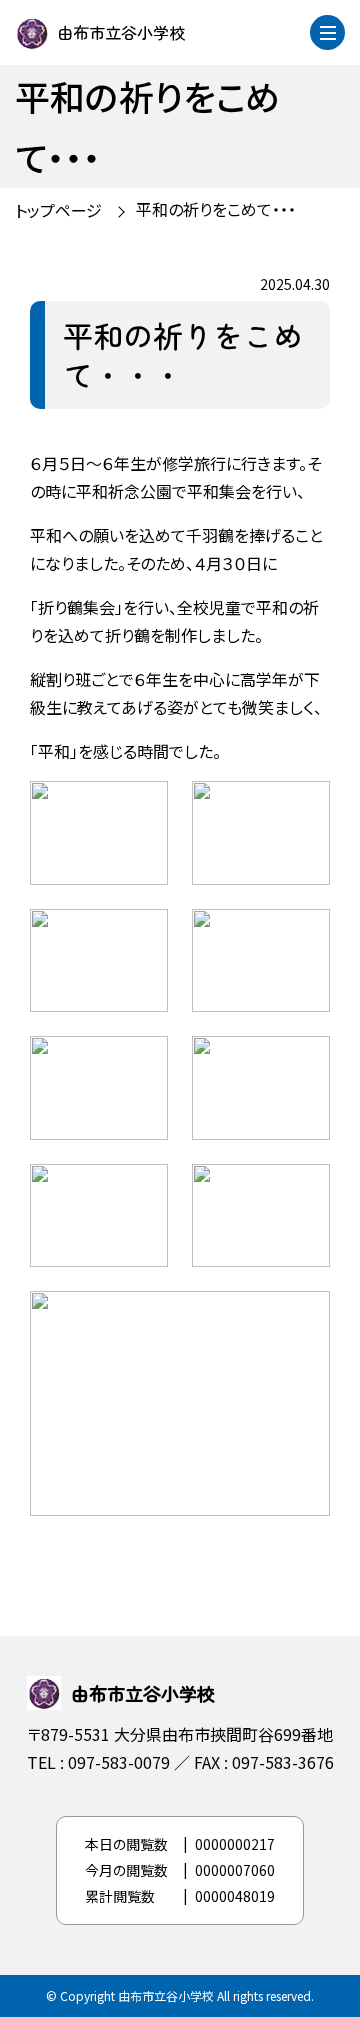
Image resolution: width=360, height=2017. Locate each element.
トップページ (58, 210)
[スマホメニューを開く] (327, 32)
